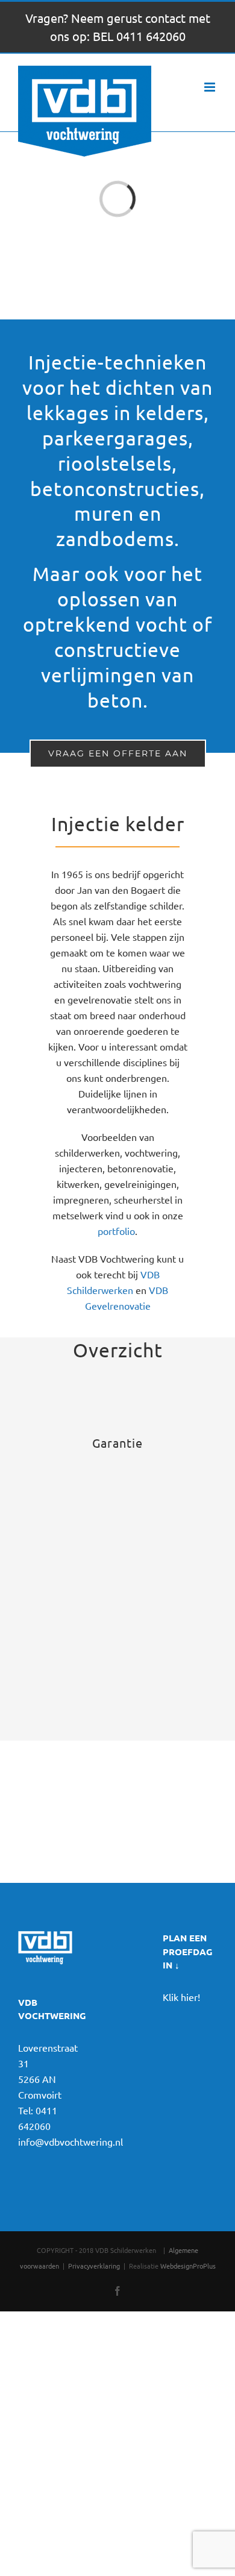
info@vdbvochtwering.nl (70, 2141)
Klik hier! (181, 1997)
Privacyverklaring (94, 2266)
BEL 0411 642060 (139, 36)
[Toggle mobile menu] (211, 87)
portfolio (116, 1231)
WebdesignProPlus (188, 2266)
